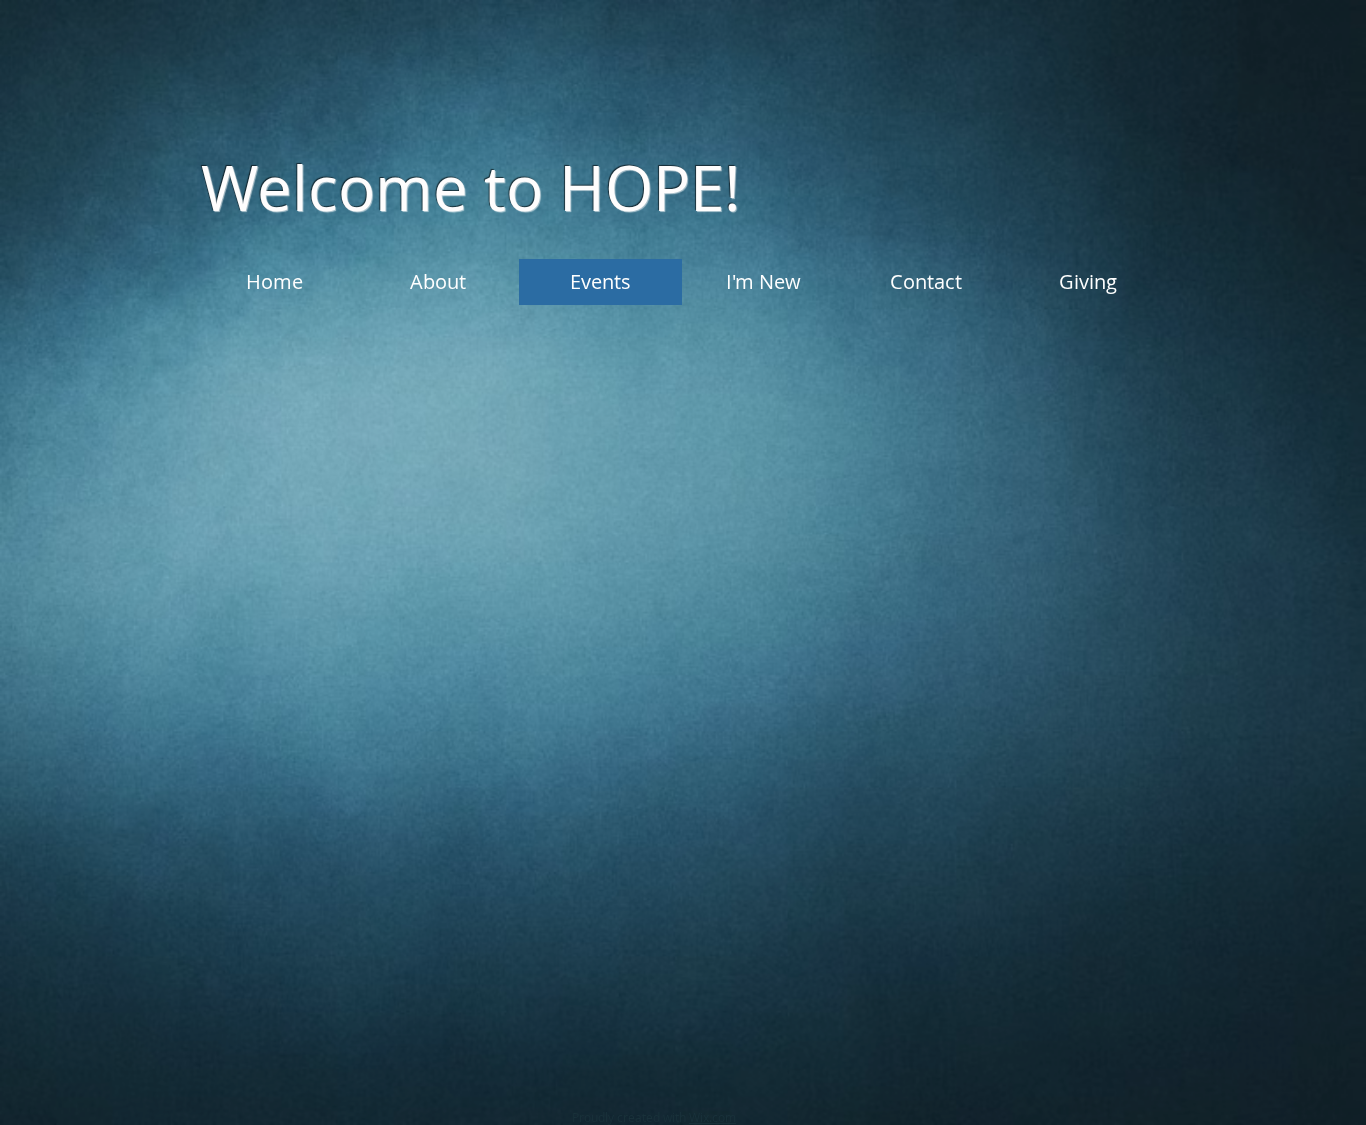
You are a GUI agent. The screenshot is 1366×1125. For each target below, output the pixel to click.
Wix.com (712, 1117)
